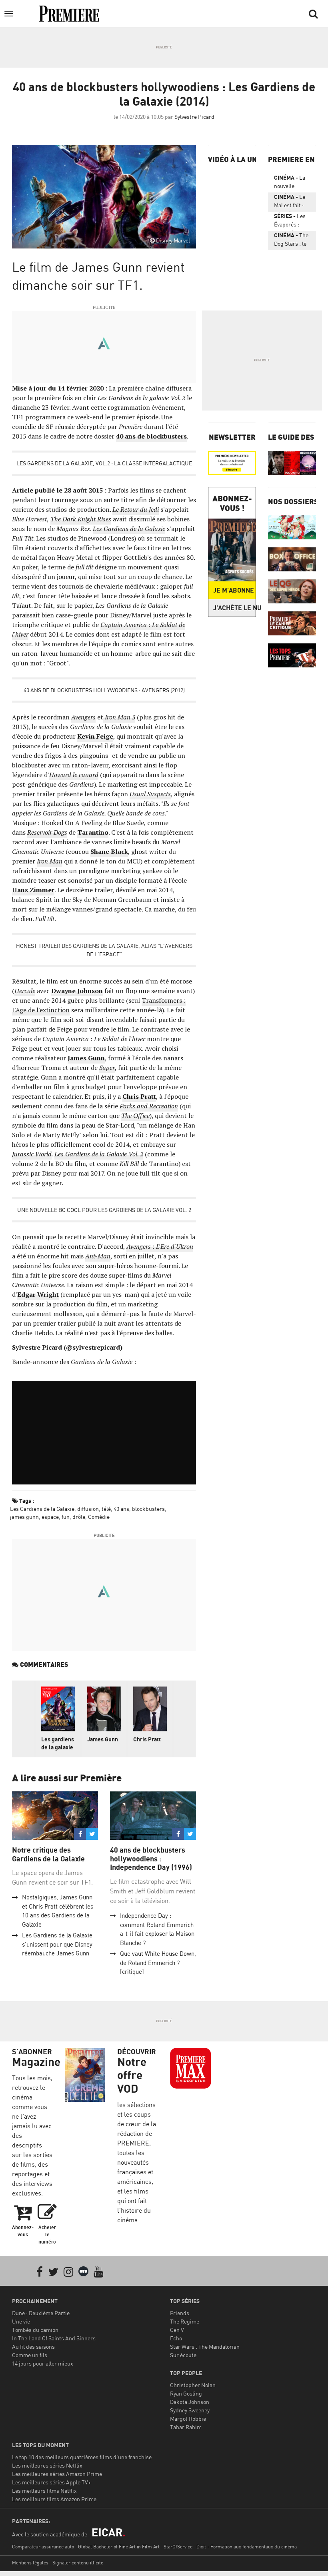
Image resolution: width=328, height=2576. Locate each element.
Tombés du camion (35, 2330)
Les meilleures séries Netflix (47, 2465)
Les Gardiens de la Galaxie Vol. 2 (99, 1154)
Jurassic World (32, 1154)
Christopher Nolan (193, 2385)
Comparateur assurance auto (43, 2547)
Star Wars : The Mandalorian (205, 2347)
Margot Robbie (188, 2419)
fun (66, 1517)
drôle (79, 1517)
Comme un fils (30, 2355)
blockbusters (148, 1509)
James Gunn (86, 1058)
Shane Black (109, 851)
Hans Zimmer (33, 890)
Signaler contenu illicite (78, 2563)
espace (50, 1517)
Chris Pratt (139, 1096)
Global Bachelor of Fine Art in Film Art (119, 2547)
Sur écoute (183, 2355)
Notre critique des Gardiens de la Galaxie (48, 1854)
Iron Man (50, 861)
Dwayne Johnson (77, 991)
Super (107, 1068)
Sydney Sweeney (190, 2410)
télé (106, 1509)
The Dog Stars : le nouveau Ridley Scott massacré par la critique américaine (291, 241)
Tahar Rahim (186, 2427)
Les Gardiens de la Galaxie (129, 529)
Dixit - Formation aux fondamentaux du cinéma (247, 2547)
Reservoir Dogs (47, 832)
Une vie (21, 2321)
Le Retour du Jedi (136, 509)
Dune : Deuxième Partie (41, 2313)
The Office (135, 1116)
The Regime (185, 2321)
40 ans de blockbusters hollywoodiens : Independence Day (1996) (151, 1859)
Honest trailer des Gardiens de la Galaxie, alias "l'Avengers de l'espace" (104, 950)
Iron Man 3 (119, 717)
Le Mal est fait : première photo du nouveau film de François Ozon (290, 202)
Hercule (25, 991)
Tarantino (93, 832)
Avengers (83, 717)
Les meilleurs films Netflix (44, 2491)
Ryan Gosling (186, 2393)
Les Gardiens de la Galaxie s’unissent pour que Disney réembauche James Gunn (57, 1944)
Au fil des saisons (33, 2347)
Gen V (177, 2330)
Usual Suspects (150, 794)
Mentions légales (30, 2563)
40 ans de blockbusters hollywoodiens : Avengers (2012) (104, 690)
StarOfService (178, 2547)
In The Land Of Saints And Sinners (54, 2338)
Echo (176, 2338)
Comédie (99, 1517)
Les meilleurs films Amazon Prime (54, 2499)
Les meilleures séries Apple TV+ (51, 2482)
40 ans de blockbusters (151, 436)
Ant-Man (98, 1256)
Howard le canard (74, 775)
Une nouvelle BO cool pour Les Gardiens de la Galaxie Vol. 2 (104, 1210)
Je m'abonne (234, 590)
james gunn (24, 1517)
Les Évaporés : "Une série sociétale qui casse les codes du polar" (290, 222)
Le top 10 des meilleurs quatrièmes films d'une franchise (82, 2457)
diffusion (88, 1509)
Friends (180, 2313)
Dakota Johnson (190, 2402)
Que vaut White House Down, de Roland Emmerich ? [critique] (158, 1963)
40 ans (121, 1509)
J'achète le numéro (234, 608)
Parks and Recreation (149, 1106)
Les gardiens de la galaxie (58, 1743)
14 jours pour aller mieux (43, 2363)
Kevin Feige (95, 736)
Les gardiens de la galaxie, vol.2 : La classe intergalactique (104, 463)
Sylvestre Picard (194, 117)
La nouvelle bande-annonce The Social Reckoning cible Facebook (290, 183)
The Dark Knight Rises (81, 519)
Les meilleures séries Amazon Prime (57, 2474)
